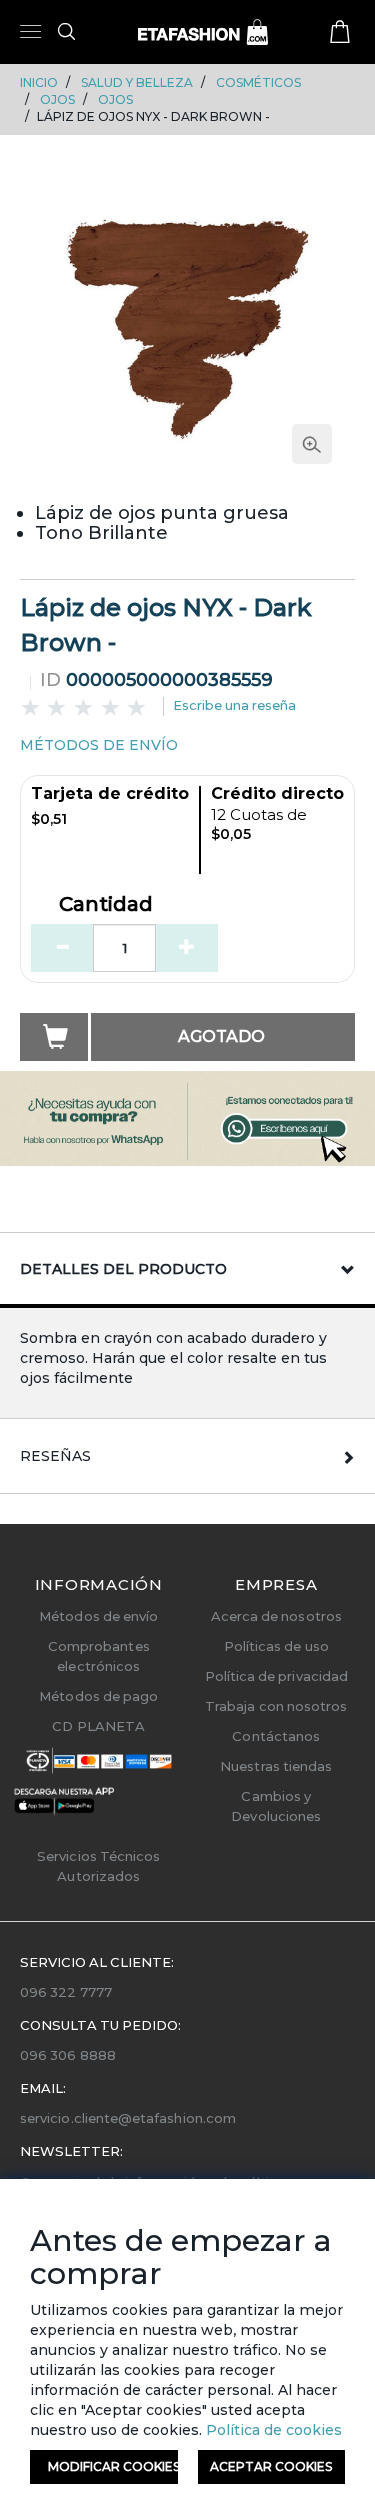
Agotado (221, 1036)
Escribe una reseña (234, 705)
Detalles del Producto (123, 1269)
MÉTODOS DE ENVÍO (99, 745)
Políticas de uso (276, 1646)
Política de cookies (272, 2430)
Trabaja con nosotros (276, 1706)
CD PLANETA (98, 1726)
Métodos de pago (98, 1696)
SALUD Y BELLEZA (137, 82)
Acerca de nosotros (276, 1616)
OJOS (57, 99)
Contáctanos (276, 1736)
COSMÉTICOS (258, 82)
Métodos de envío (98, 1616)
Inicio (39, 82)
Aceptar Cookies (271, 2466)
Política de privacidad (276, 1676)
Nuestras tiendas (276, 1766)
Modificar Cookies (113, 2466)
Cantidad (106, 905)
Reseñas (55, 1456)
